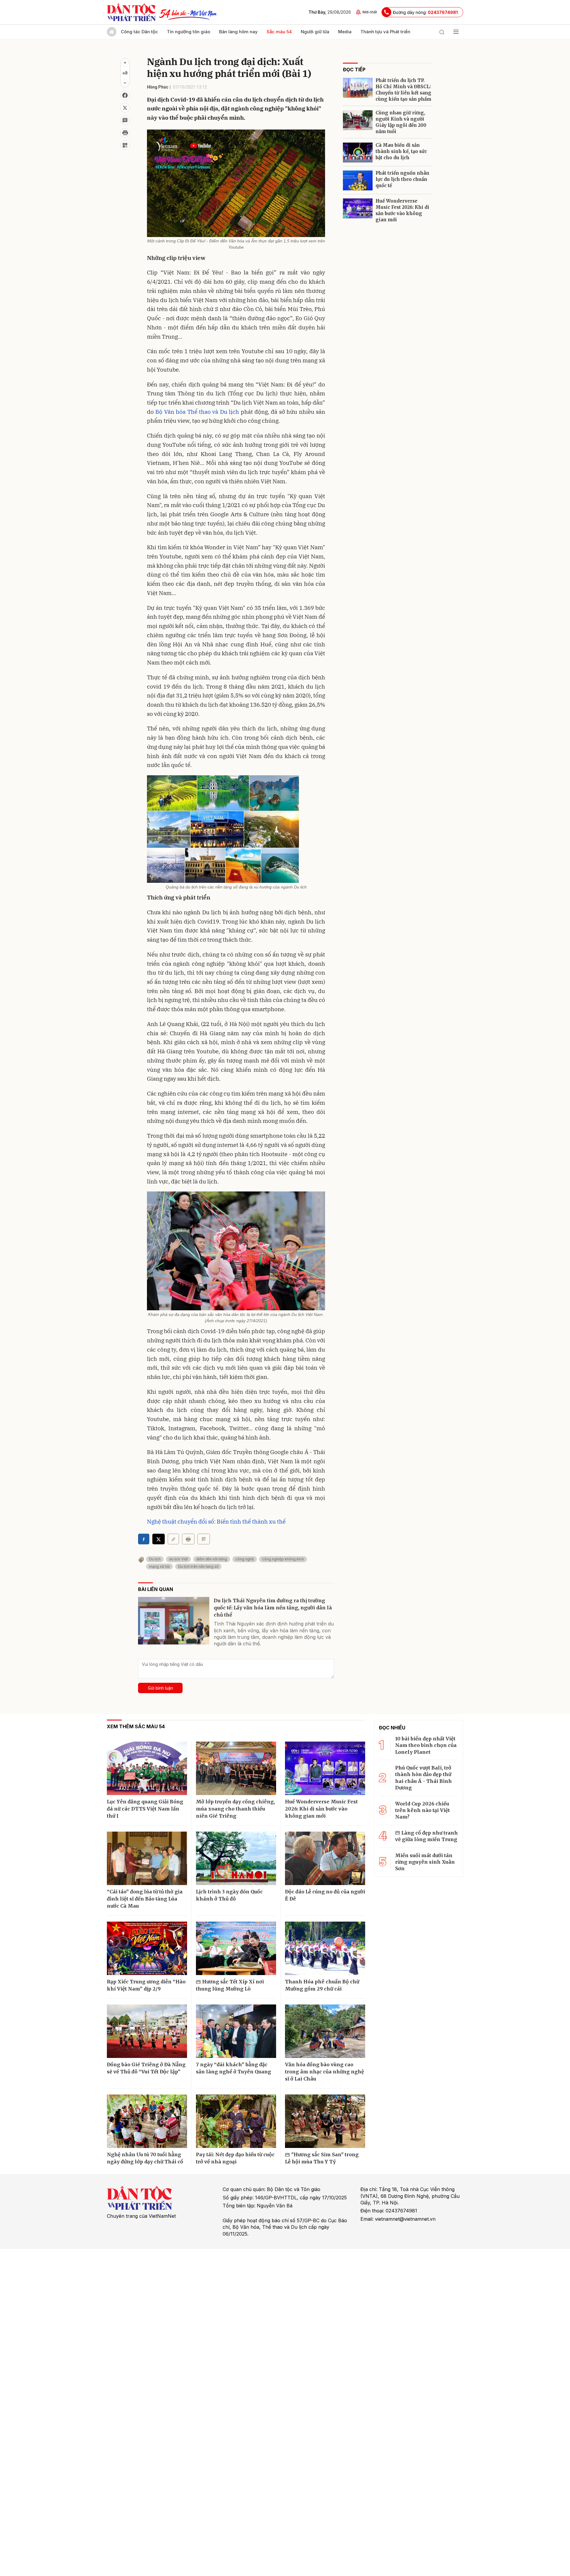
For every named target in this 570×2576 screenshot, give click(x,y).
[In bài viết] (125, 133)
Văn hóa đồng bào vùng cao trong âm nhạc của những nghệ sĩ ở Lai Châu (324, 2072)
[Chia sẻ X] (159, 1539)
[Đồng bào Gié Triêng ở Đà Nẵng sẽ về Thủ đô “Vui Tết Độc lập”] (147, 2031)
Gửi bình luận (160, 1688)
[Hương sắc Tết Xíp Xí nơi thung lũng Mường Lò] (236, 1948)
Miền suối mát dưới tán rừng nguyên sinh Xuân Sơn (425, 1862)
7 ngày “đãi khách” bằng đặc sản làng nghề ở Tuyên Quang (233, 2068)
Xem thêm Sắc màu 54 (136, 1726)
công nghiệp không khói (283, 1559)
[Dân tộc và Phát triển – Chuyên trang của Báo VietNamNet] (131, 12)
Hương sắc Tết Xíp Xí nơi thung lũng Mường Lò (230, 1985)
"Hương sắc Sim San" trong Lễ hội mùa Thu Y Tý (322, 2158)
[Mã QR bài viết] (125, 145)
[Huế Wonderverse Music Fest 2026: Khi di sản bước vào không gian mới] (358, 208)
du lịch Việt (178, 1559)
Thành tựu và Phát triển (385, 32)
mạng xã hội (159, 1566)
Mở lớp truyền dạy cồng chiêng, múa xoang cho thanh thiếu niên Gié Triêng (235, 1809)
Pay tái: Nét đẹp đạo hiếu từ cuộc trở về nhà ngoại (235, 2158)
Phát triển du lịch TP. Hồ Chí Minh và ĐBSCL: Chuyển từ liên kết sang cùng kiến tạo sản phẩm (403, 90)
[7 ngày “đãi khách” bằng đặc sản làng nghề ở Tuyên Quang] (236, 2031)
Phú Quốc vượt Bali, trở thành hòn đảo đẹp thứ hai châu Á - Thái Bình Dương (423, 1778)
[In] (188, 1539)
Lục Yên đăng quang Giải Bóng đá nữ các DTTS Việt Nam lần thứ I (145, 1809)
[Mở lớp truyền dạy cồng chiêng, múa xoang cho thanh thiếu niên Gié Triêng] (236, 1768)
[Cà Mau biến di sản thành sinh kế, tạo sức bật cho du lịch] (358, 153)
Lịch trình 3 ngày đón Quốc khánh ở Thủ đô (229, 1895)
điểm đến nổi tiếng (212, 1559)
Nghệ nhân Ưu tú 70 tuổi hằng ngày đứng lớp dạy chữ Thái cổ (145, 2158)
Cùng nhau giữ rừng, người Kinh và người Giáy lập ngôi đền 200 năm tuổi (401, 122)
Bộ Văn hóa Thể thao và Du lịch (197, 412)
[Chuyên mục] (456, 32)
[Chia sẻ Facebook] (125, 95)
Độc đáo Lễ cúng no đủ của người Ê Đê (325, 1895)
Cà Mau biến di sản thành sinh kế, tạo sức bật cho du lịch (401, 151)
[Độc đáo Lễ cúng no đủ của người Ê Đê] (325, 1858)
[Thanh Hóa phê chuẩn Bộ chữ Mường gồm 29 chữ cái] (325, 1948)
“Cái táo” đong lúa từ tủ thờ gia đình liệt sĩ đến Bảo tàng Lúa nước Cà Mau (145, 1899)
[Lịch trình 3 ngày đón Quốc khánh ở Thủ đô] (236, 1858)
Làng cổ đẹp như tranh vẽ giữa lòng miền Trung (426, 1836)
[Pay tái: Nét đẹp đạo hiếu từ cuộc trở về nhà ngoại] (236, 2121)
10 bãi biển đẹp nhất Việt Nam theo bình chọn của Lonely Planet (426, 1745)
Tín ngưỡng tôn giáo (189, 32)
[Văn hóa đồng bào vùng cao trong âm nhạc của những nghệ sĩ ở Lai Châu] (325, 2031)
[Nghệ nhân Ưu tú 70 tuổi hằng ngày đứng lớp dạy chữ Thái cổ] (147, 2121)
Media (345, 32)
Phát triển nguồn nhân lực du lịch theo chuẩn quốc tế (402, 179)
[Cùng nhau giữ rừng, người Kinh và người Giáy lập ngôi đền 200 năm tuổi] (358, 120)
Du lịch (155, 1559)
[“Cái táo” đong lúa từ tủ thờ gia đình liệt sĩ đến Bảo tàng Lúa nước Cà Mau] (147, 1858)
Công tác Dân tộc (139, 32)
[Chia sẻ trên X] (125, 108)
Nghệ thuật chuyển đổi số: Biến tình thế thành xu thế (216, 1521)
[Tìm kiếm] (442, 32)
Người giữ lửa (315, 32)
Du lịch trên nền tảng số (198, 1566)
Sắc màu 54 (279, 32)
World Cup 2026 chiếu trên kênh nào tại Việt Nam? (422, 1810)
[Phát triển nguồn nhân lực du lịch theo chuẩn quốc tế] (358, 180)
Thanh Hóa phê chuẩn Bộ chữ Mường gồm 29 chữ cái (322, 1985)
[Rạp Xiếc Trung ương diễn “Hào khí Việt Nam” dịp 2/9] (147, 1948)
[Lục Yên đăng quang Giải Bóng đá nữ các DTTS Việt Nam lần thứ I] (147, 1768)
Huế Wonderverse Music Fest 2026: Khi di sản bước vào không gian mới (402, 210)
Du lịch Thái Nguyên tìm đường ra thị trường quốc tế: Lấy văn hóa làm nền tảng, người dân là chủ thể (273, 1608)
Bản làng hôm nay (238, 32)
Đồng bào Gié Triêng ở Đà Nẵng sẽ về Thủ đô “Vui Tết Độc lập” (146, 2068)
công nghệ (245, 1559)
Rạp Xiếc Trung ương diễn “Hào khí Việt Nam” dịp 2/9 (146, 1985)
